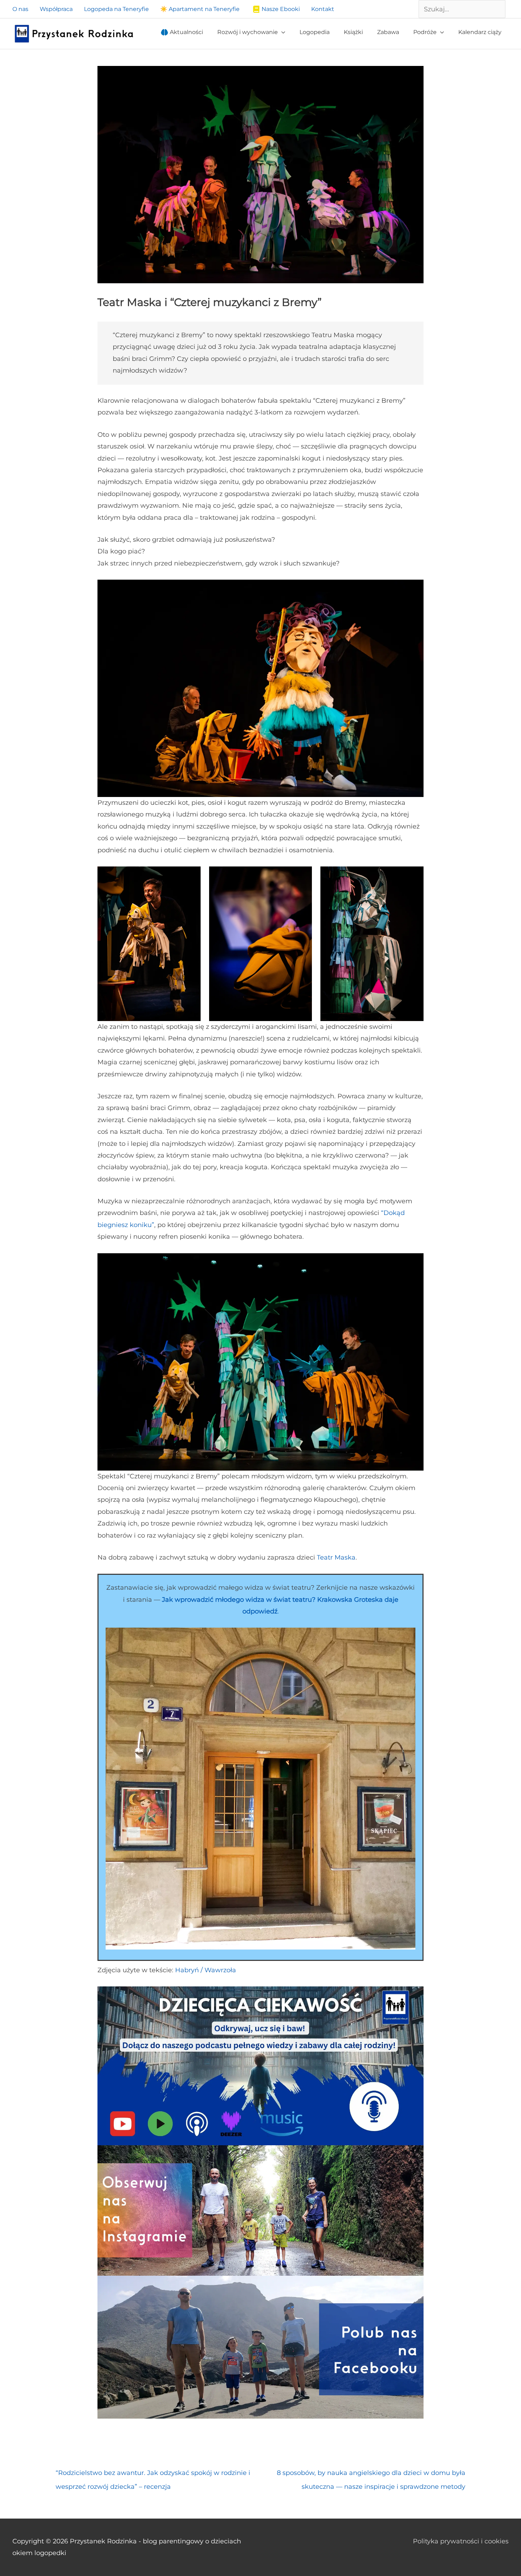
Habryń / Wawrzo (203, 1970)
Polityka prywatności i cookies (461, 2541)
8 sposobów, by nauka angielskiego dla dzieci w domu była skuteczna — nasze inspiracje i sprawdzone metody (371, 2475)
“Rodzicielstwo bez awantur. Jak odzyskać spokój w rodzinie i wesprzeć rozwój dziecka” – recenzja (153, 2475)
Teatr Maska (336, 1557)
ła (233, 1970)
